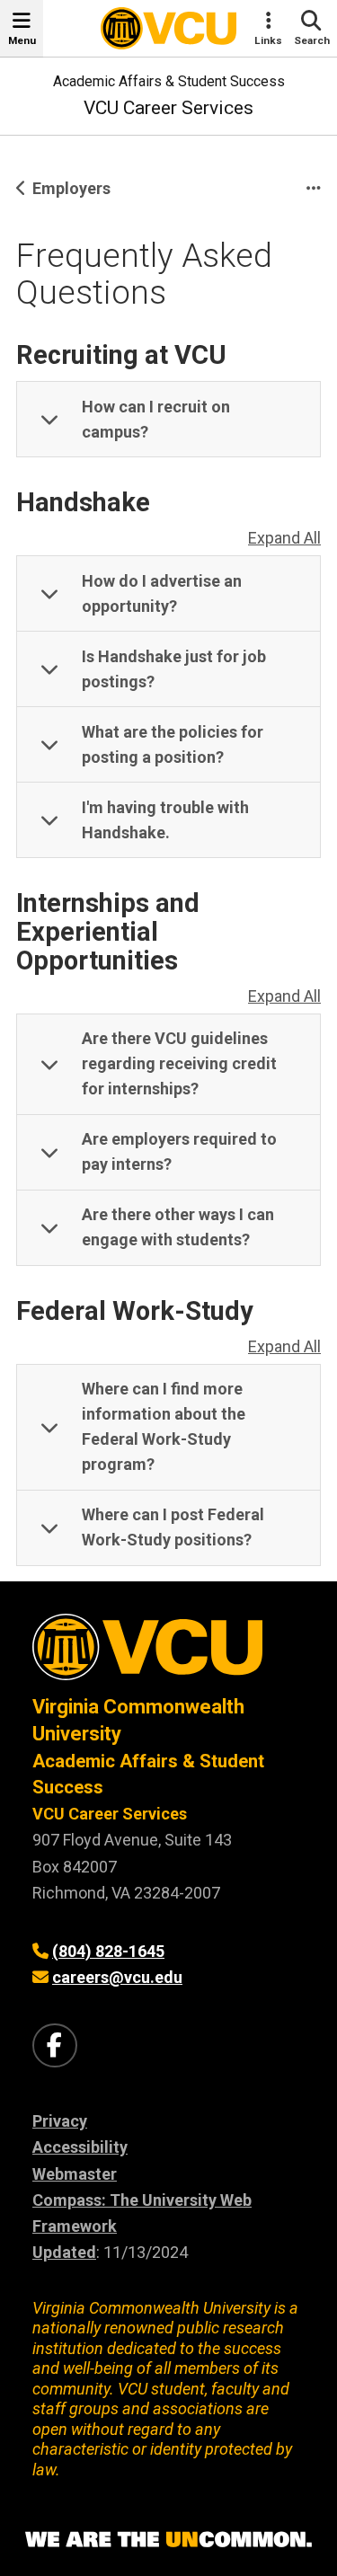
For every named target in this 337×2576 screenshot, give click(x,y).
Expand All (284, 538)
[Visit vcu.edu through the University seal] (168, 1654)
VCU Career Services (168, 108)
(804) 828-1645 (108, 1951)
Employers (71, 188)
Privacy (60, 2121)
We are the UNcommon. (168, 2540)
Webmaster (75, 2174)
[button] (168, 420)
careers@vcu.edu (117, 1977)
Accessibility (80, 2147)
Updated (64, 2252)
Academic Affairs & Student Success (169, 81)
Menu (22, 40)
